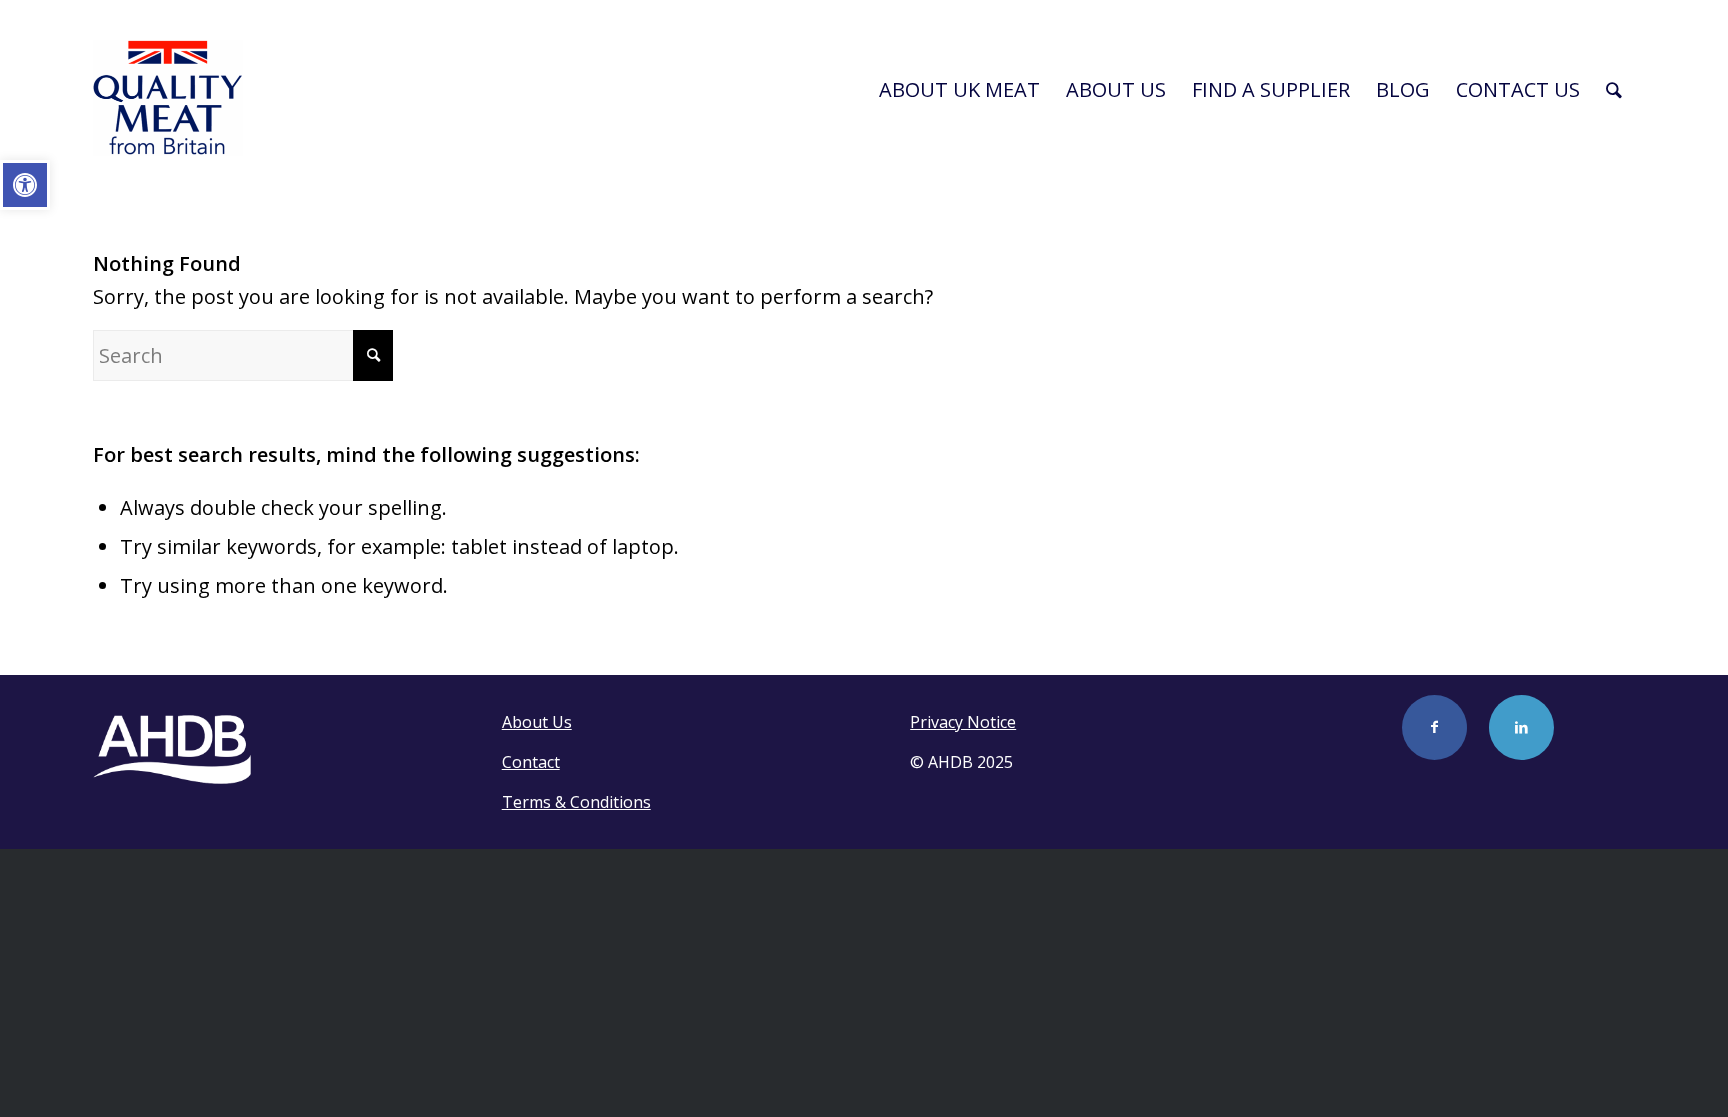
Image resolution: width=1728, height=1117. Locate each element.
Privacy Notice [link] (963, 722)
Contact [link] (531, 762)
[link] (25, 185)
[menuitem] (959, 90)
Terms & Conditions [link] (576, 802)
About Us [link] (537, 722)
